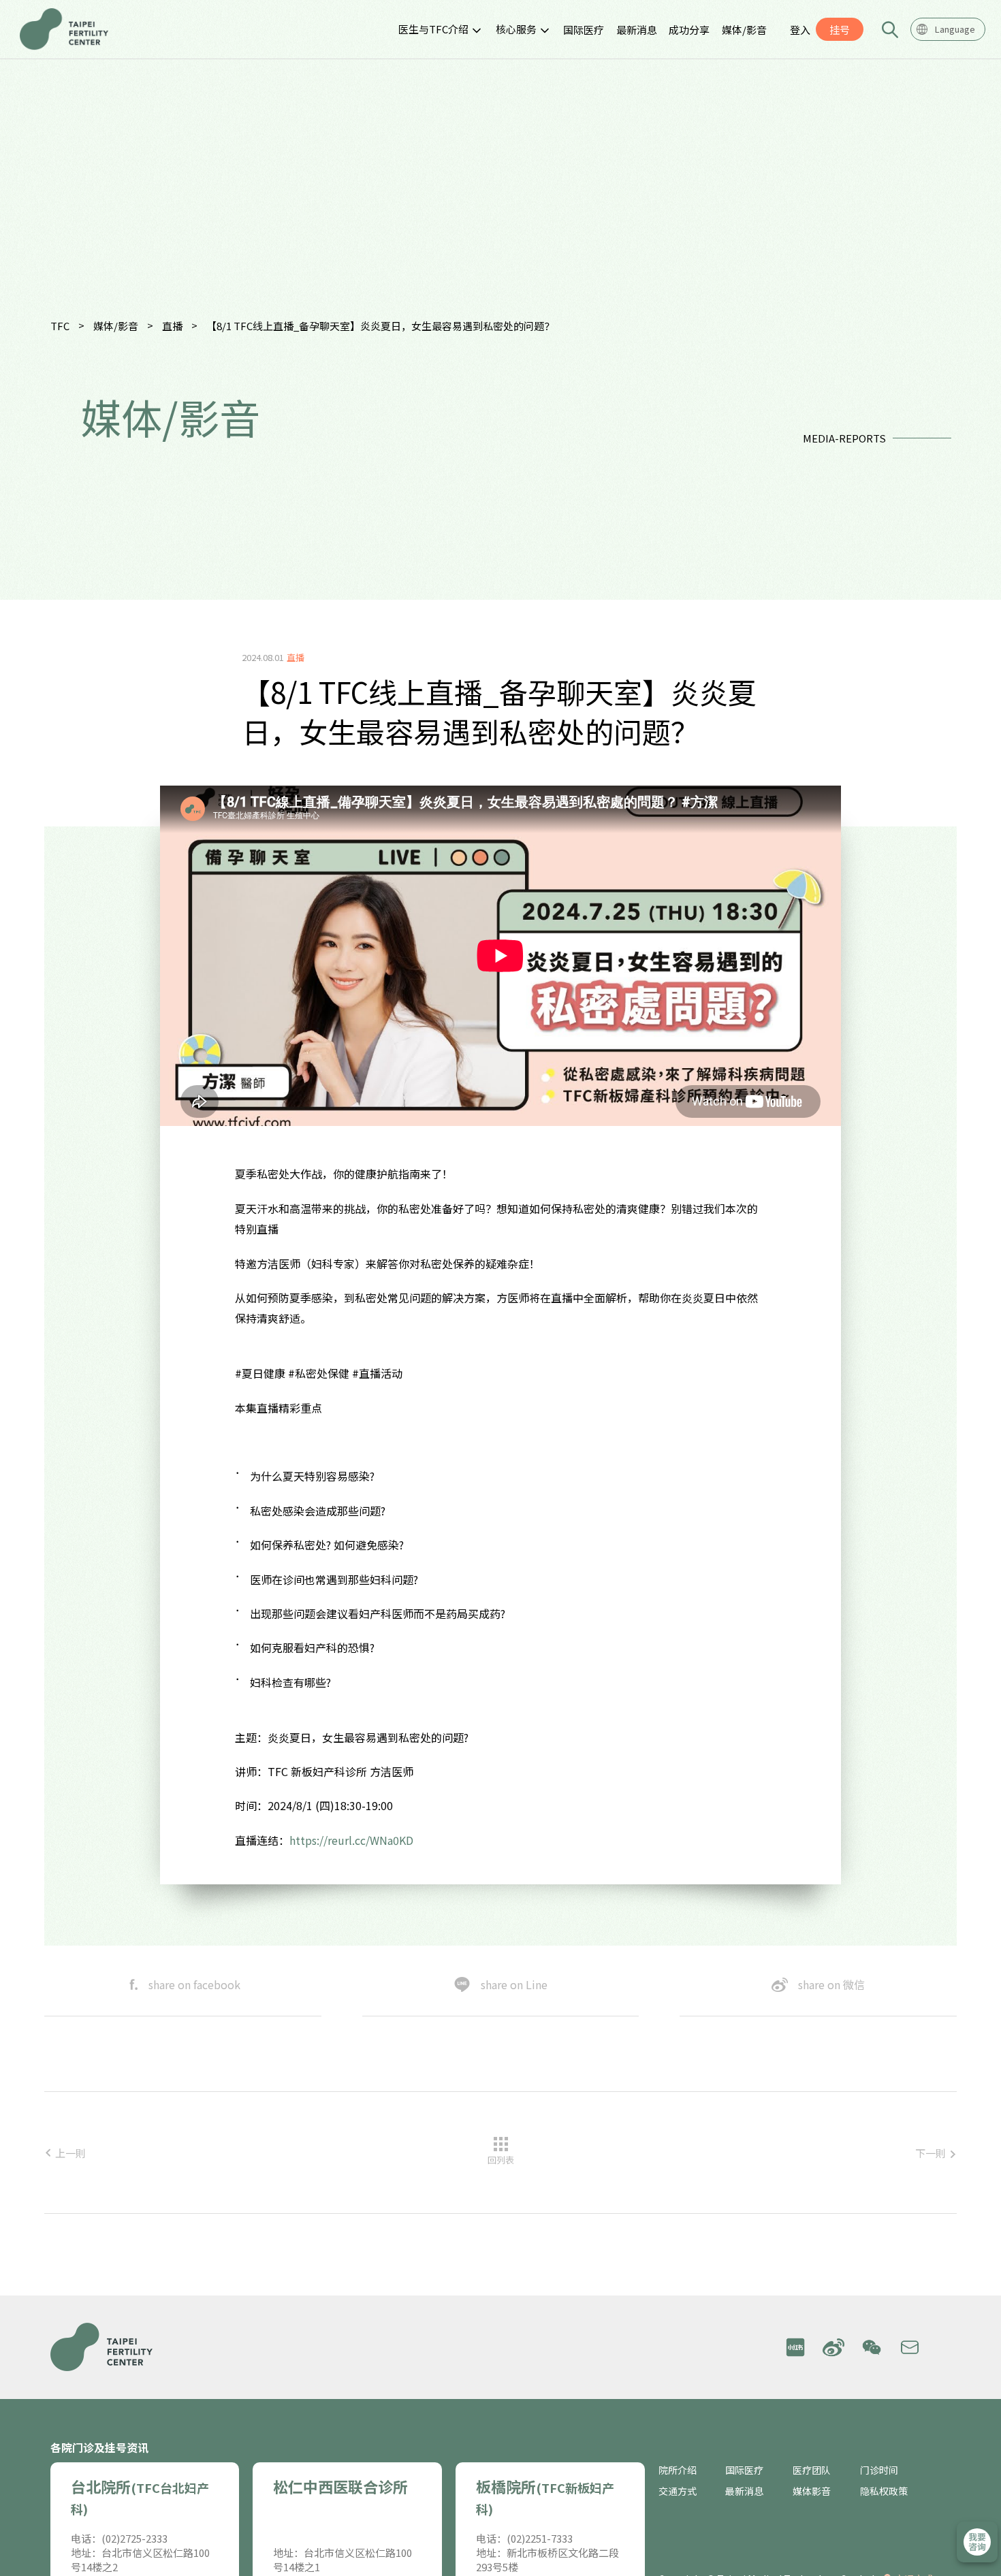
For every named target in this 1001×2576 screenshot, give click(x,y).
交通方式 (678, 2491)
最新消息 (637, 30)
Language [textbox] (955, 29)
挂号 (840, 30)
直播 (172, 326)
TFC (60, 326)
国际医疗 (584, 30)
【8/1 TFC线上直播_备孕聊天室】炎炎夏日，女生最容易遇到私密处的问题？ (380, 326)
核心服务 (516, 29)
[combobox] (948, 29)
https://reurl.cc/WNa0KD (351, 1840)
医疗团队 (812, 2470)
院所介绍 (678, 2470)
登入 (800, 30)
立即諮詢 (977, 2542)
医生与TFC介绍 (433, 29)
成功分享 (689, 30)
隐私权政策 (884, 2491)
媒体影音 (812, 2491)
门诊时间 (879, 2470)
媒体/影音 (744, 30)
